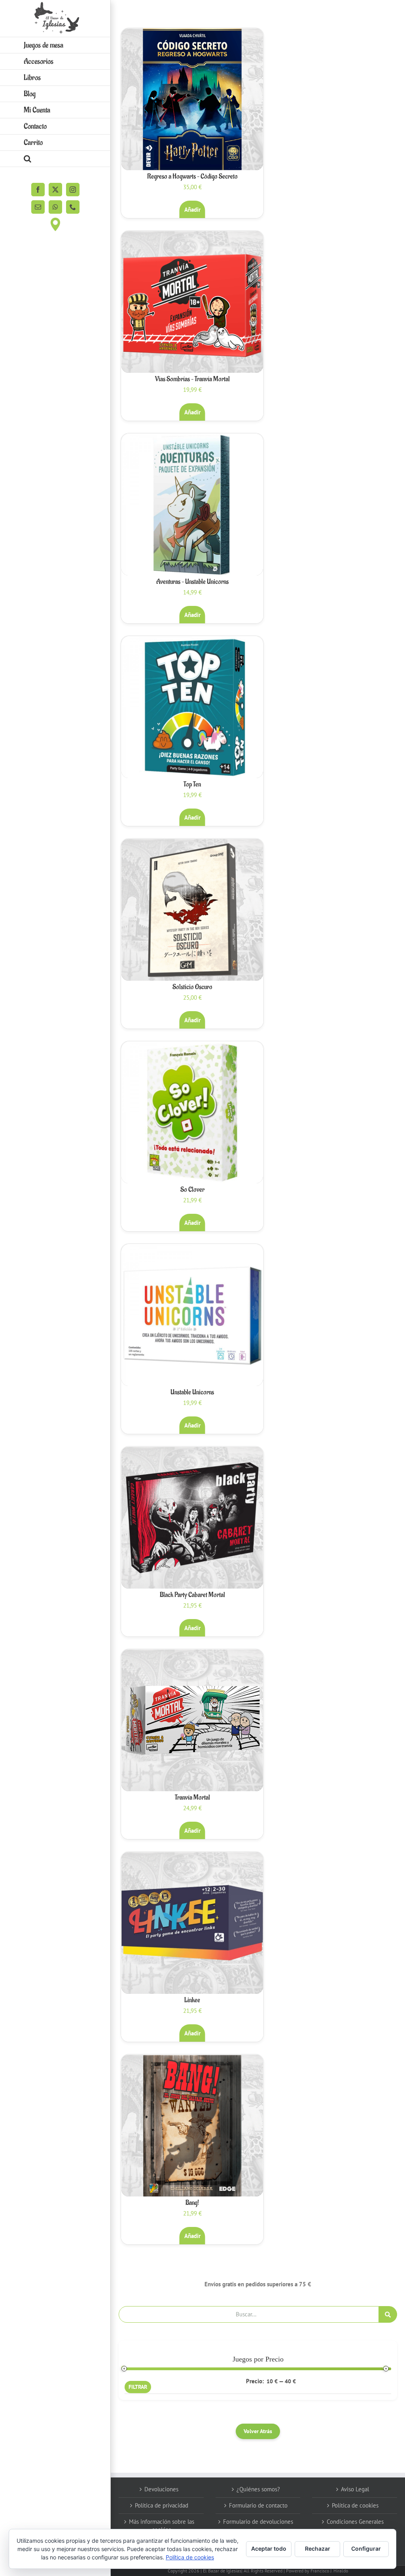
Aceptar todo (269, 2548)
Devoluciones (161, 2489)
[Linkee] (192, 1923)
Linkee (192, 2000)
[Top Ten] (192, 707)
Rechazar (318, 2548)
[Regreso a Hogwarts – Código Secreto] (192, 99)
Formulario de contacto (258, 2505)
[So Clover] (192, 1112)
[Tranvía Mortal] (192, 1720)
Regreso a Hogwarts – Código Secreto (192, 177)
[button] (55, 159)
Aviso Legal (355, 2489)
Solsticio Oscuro (192, 987)
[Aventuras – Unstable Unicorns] (192, 505)
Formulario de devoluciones (258, 2522)
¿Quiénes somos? (258, 2489)
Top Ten (192, 784)
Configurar (366, 2548)
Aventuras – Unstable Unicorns (192, 582)
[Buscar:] (249, 2313)
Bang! (192, 2203)
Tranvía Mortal (192, 1798)
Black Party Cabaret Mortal (192, 1595)
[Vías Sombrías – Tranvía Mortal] (192, 302)
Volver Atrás (258, 2431)
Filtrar (138, 2387)
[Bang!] (192, 2126)
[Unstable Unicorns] (192, 1315)
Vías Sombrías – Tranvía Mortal (192, 379)
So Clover (192, 1190)
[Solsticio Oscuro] (192, 910)
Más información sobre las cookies (162, 2526)
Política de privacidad (162, 2505)
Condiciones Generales (355, 2522)
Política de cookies (355, 2505)
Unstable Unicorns (192, 1392)
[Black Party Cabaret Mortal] (192, 1518)
